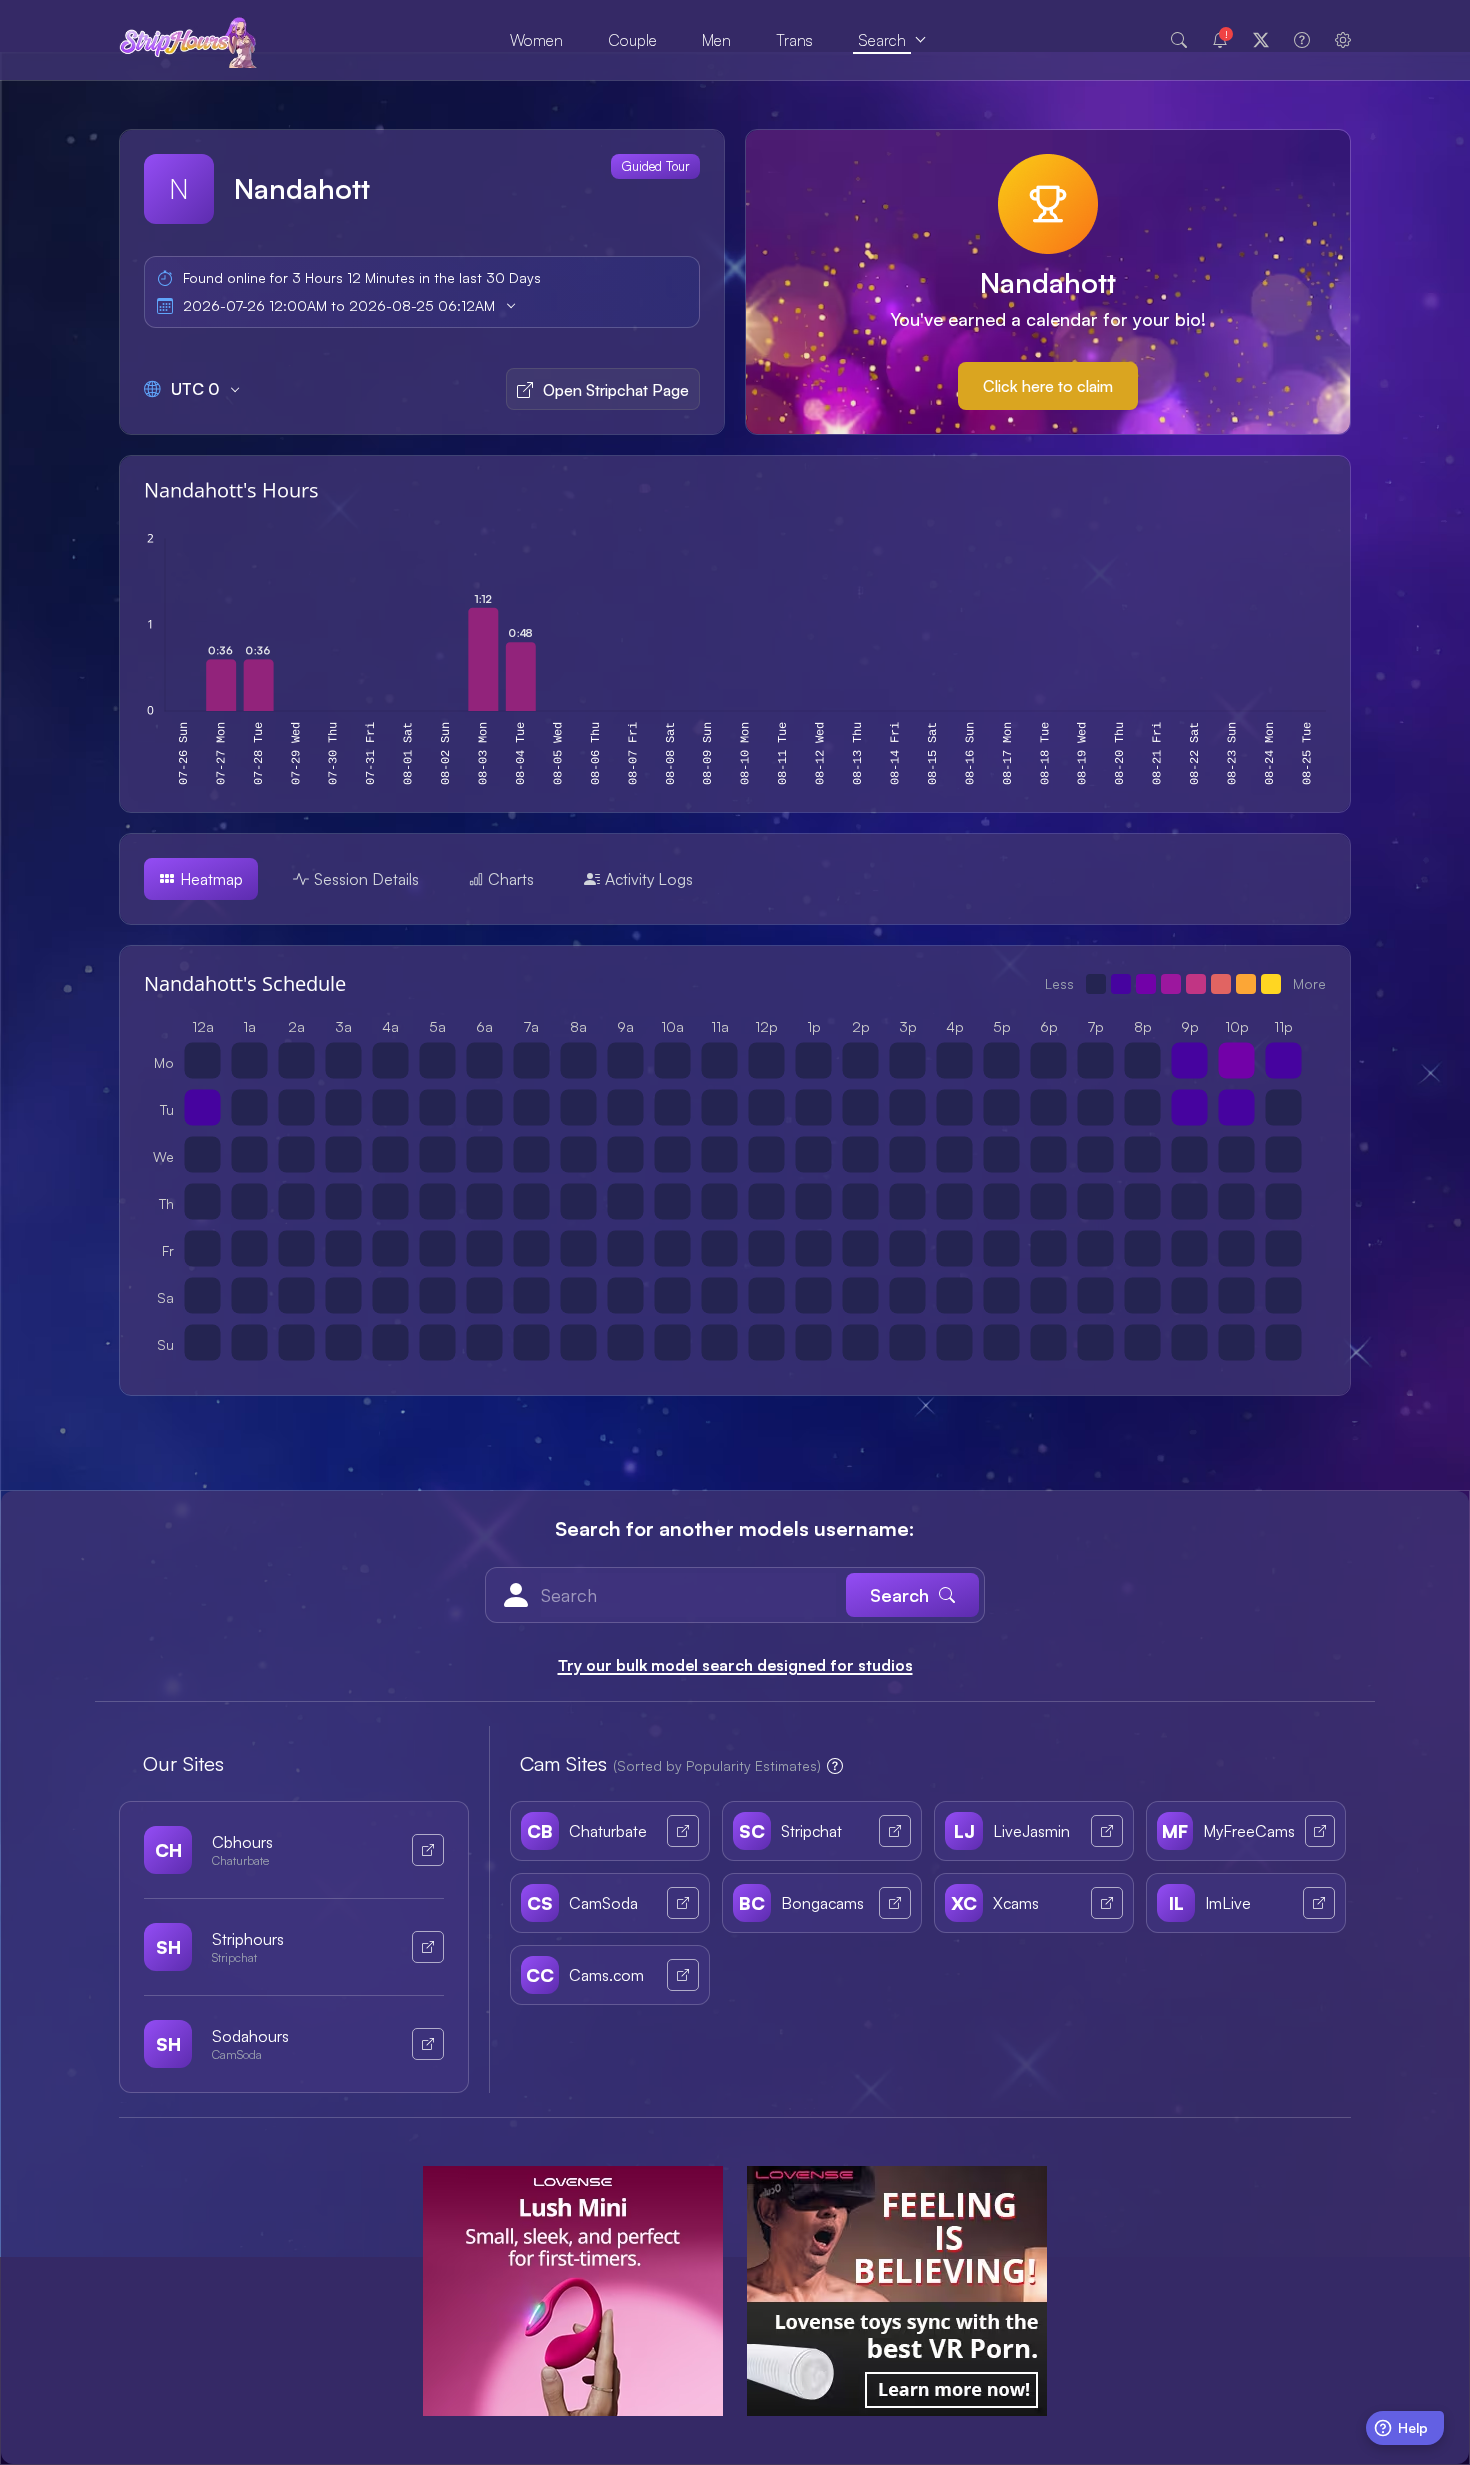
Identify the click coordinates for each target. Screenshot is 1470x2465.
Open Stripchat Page (616, 390)
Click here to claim (1048, 386)
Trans (794, 40)
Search (882, 40)
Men (716, 40)
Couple (632, 40)
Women (536, 40)
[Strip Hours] (188, 40)
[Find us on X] (1261, 40)
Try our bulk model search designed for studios (735, 1665)
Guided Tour (655, 166)
